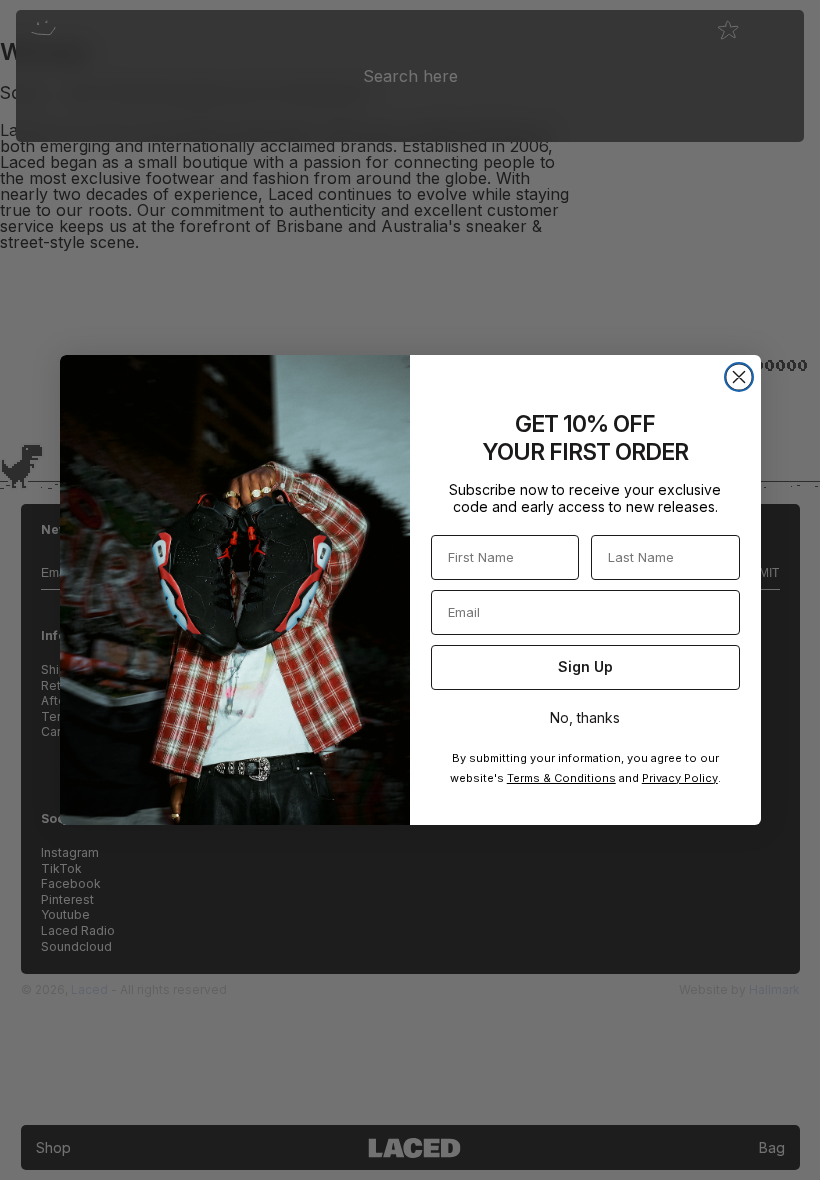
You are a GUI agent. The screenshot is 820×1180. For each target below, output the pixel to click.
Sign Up (585, 666)
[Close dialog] (739, 377)
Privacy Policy (680, 778)
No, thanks (585, 717)
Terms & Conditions (561, 778)
